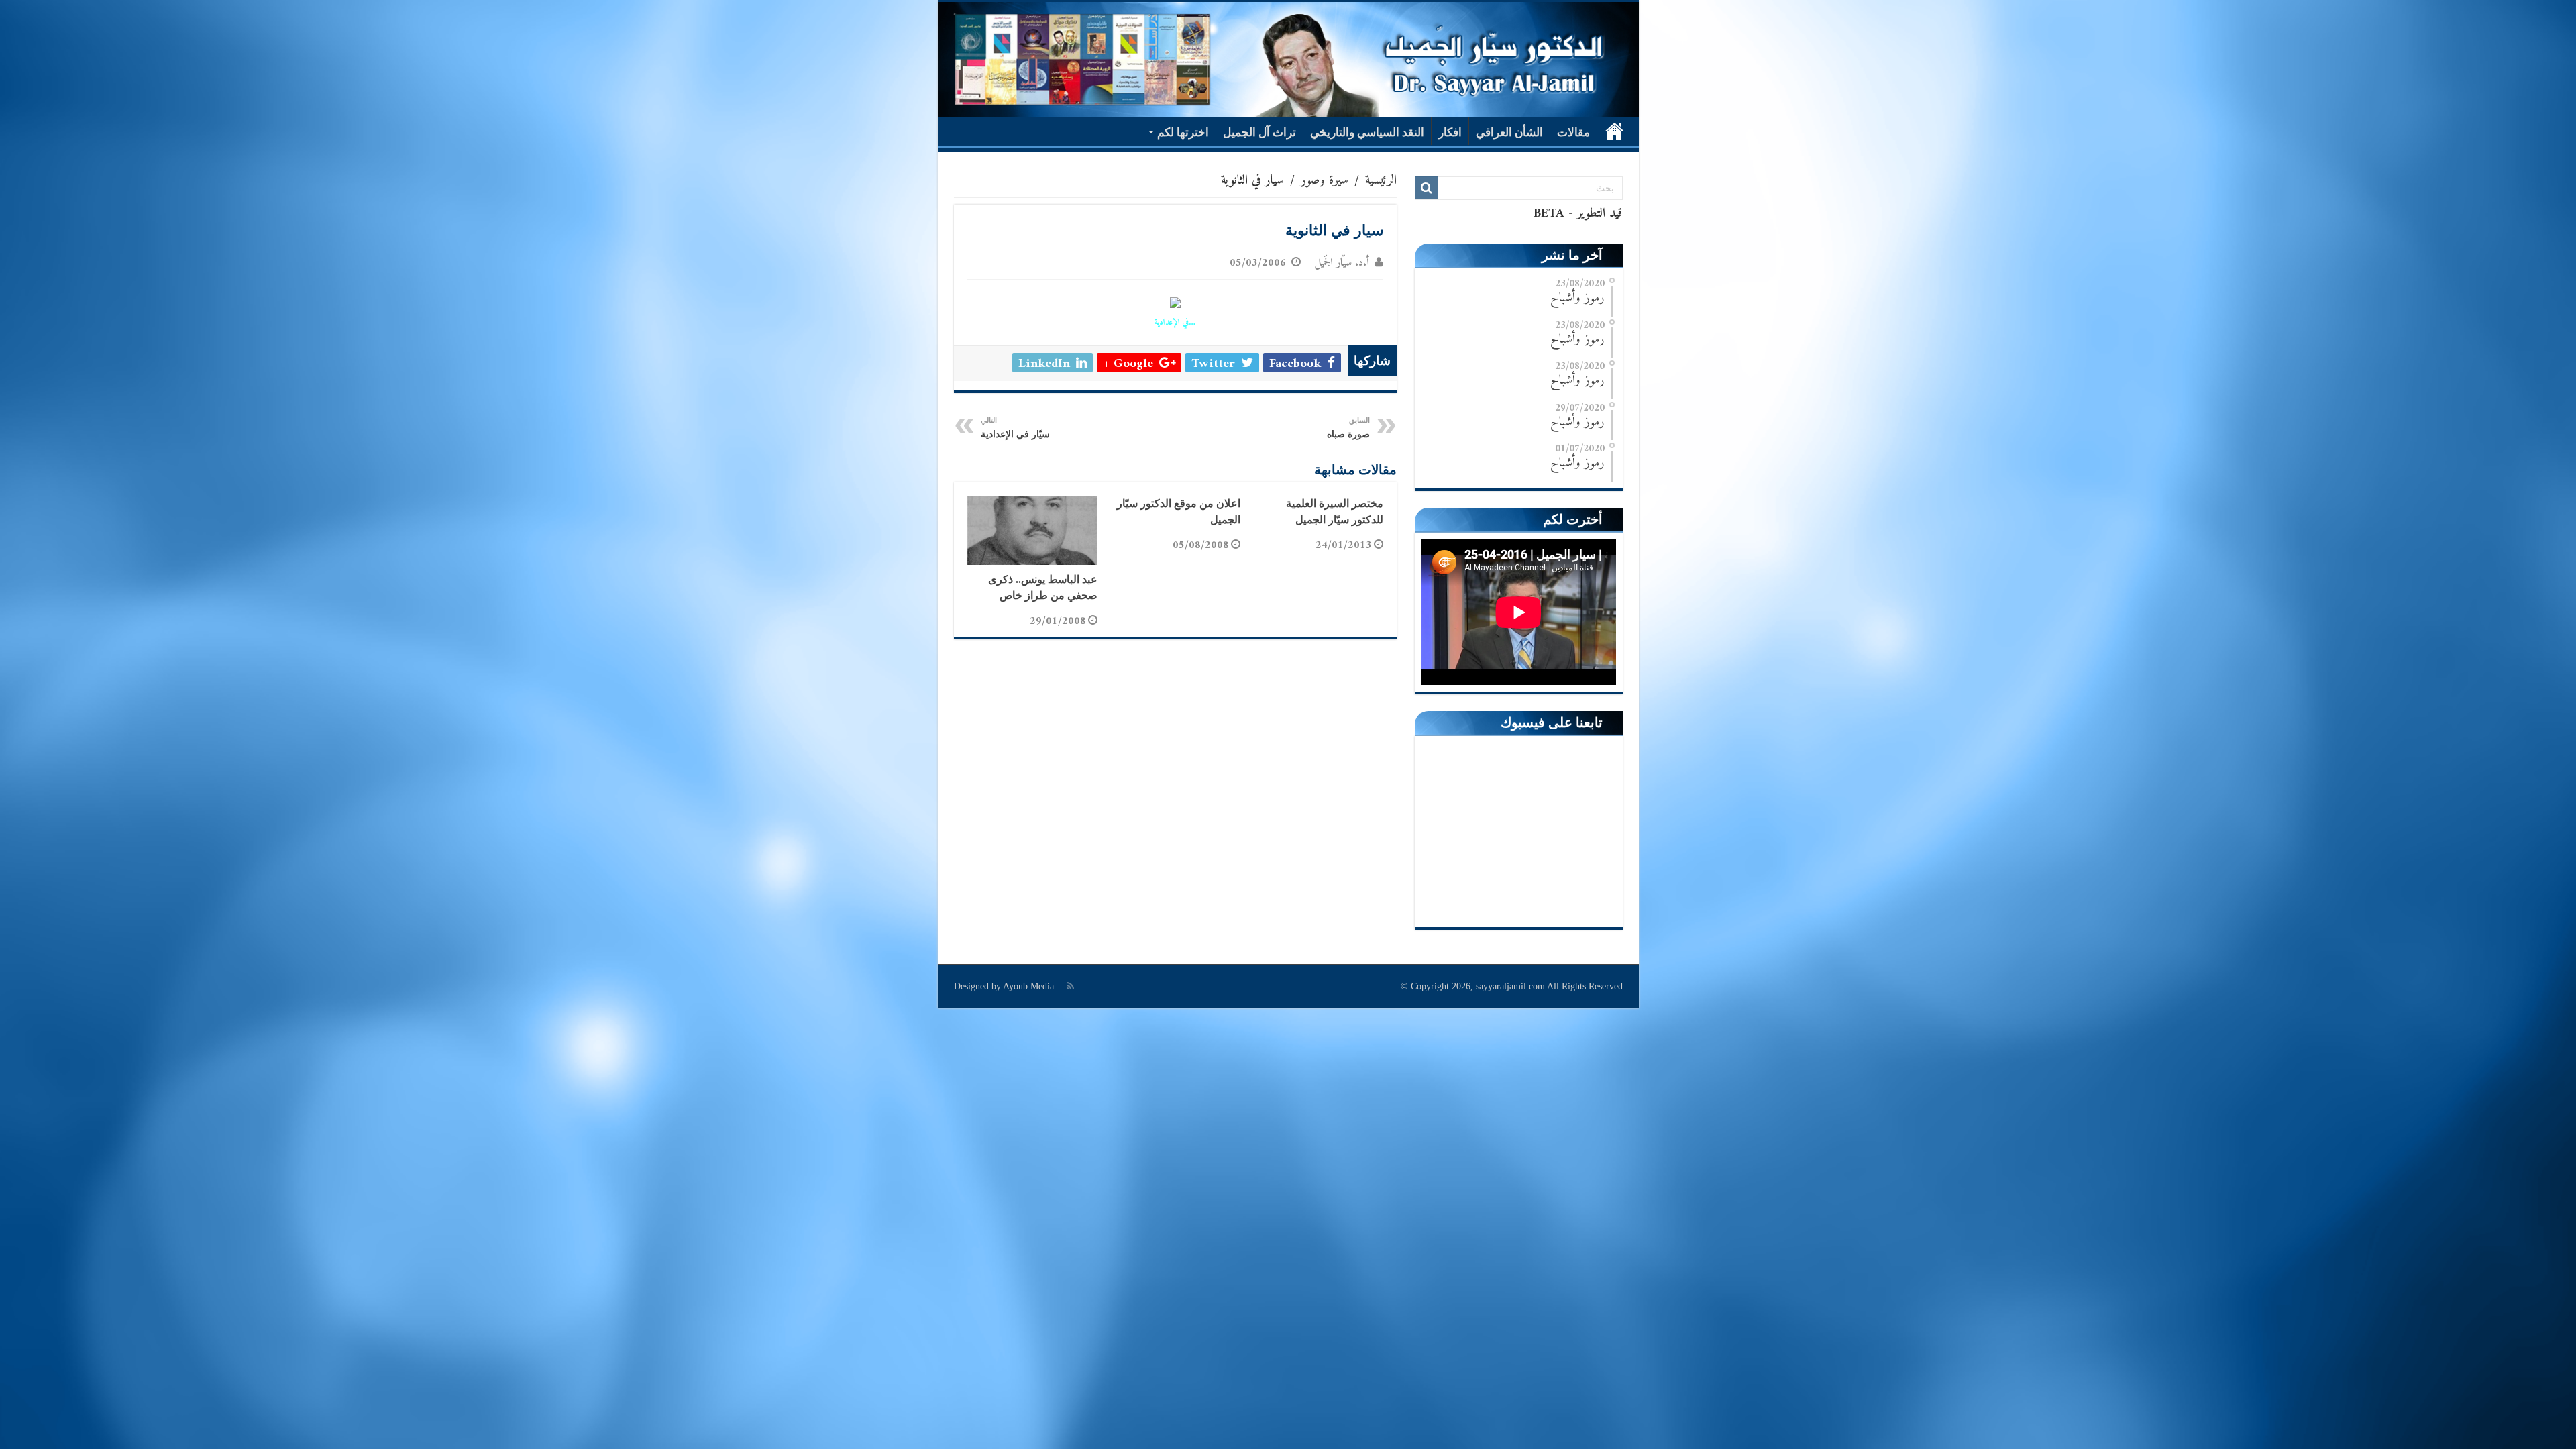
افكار (1450, 132)
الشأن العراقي (1509, 132)
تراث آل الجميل (1259, 132)
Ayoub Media (1028, 986)
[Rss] (1070, 986)
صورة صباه (1348, 428)
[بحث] (1427, 188)
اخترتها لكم (1183, 132)
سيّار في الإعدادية (1015, 428)
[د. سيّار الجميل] (1288, 59)
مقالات (1573, 132)
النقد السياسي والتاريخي (1367, 132)
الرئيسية (1615, 131)
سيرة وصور (1325, 181)
